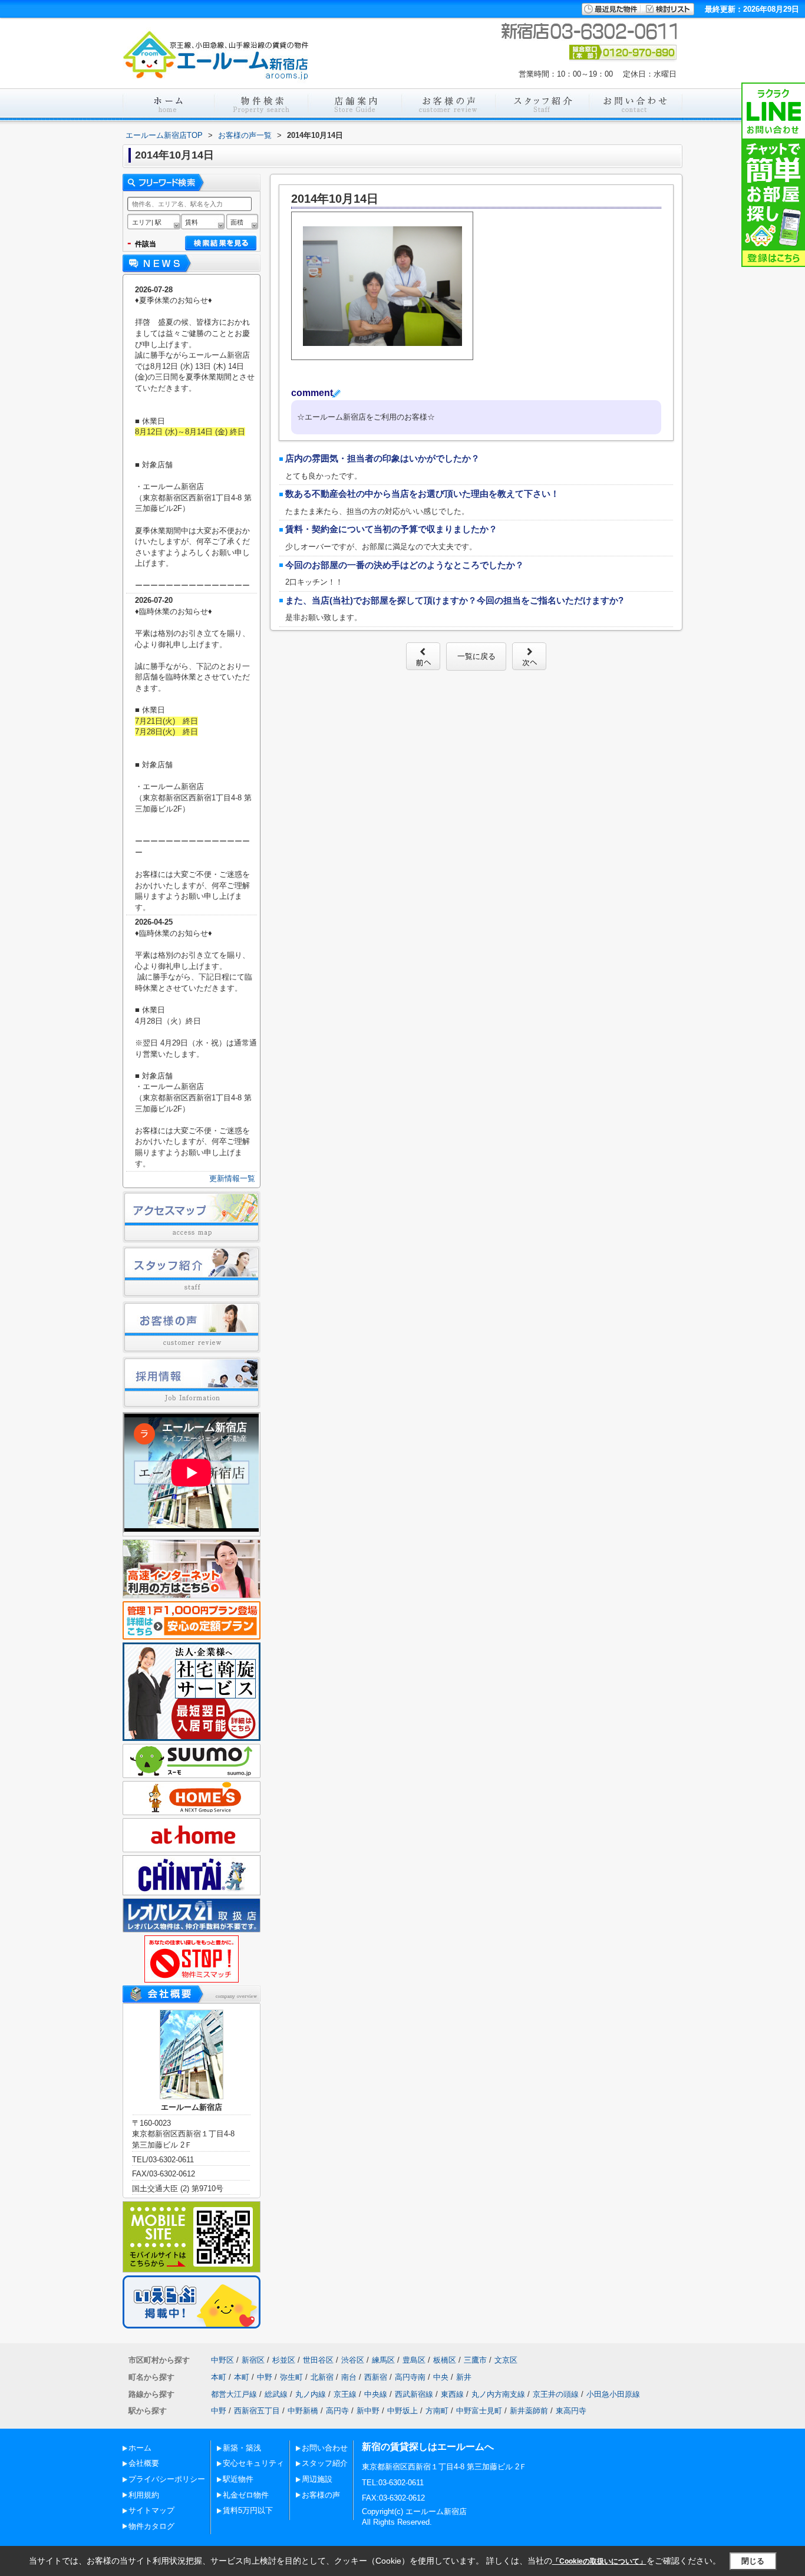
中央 (441, 2377)
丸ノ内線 (311, 2394)
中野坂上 (402, 2411)
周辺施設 (317, 2479)
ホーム (140, 2448)
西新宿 (376, 2377)
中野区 (222, 2360)
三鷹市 (475, 2360)
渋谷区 (353, 2360)
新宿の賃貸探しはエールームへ (428, 2447)
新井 (464, 2377)
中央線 (376, 2394)
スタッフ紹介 (325, 2463)
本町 (219, 2377)
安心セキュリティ (253, 2463)
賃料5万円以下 (248, 2510)
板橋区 (445, 2360)
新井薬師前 (529, 2411)
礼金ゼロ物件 (246, 2495)
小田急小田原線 (613, 2394)
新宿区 (253, 2360)
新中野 (368, 2411)
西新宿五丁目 (257, 2411)
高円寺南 (410, 2377)
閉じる (753, 2561)
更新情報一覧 (232, 1178)
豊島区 (414, 2360)
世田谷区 (318, 2360)
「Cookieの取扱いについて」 (599, 2561)
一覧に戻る (476, 656)
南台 (349, 2377)
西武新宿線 (414, 2394)
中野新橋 (303, 2411)
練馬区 (383, 2360)
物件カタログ (151, 2526)
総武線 (276, 2394)
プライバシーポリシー (167, 2479)
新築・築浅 (242, 2448)
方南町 (437, 2411)
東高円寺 (571, 2411)
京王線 (345, 2394)
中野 (265, 2377)
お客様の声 (321, 2495)
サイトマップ (151, 2510)
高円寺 (337, 2411)
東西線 (452, 2394)
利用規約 (144, 2495)
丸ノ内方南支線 (498, 2394)
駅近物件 (238, 2479)
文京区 (506, 2360)
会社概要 (144, 2463)
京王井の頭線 (556, 2394)
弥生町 (291, 2377)
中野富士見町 (479, 2411)
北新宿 (322, 2377)
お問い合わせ (325, 2448)
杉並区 (284, 2360)
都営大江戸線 (234, 2394)
